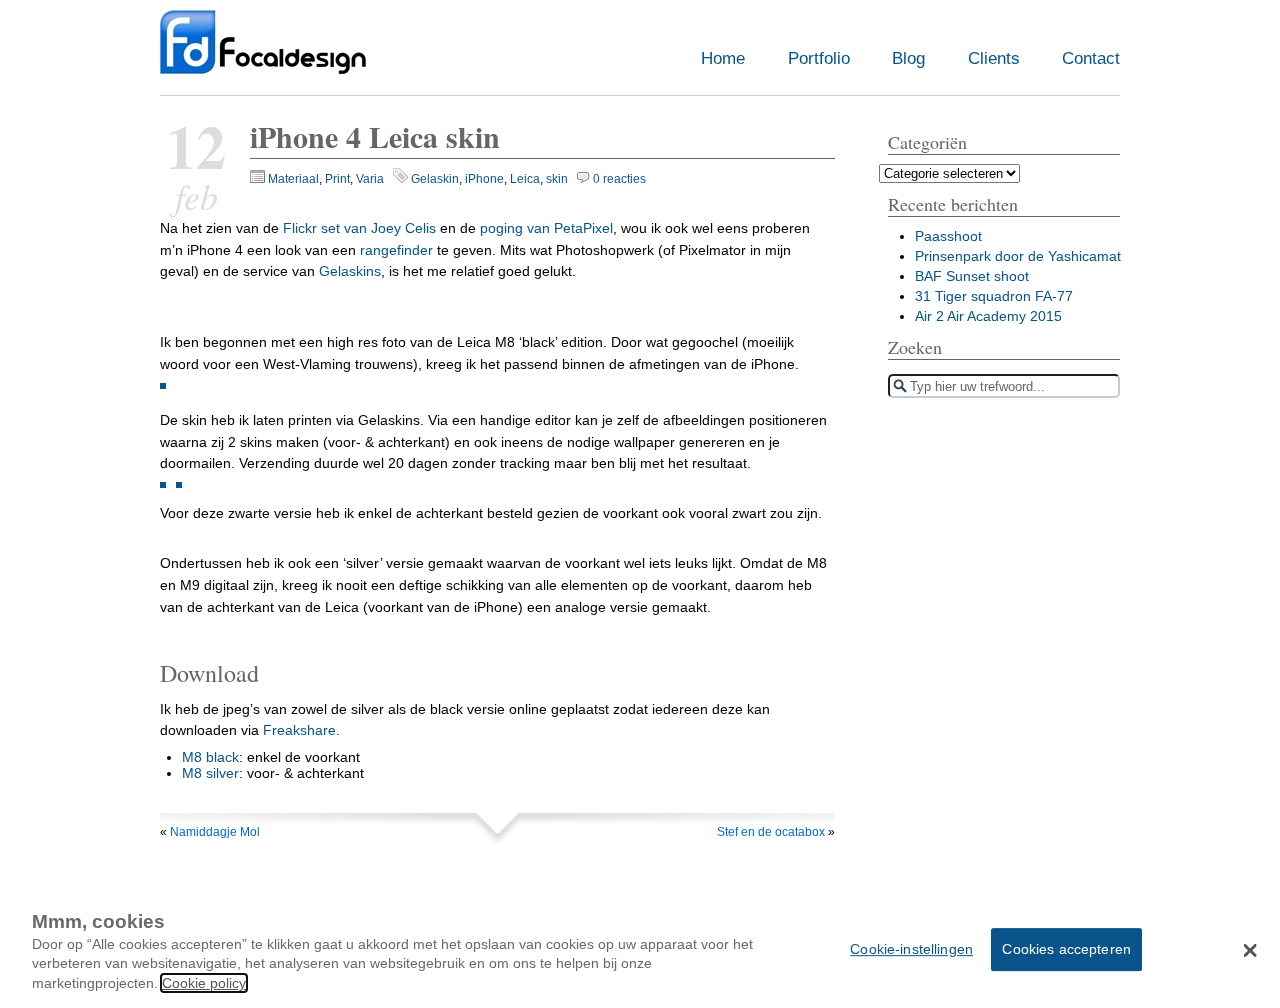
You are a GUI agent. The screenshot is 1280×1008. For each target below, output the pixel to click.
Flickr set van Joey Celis (359, 228)
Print (337, 179)
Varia (370, 179)
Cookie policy (204, 983)
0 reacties (619, 179)
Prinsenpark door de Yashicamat (1018, 256)
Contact (1091, 58)
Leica (525, 179)
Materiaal (293, 179)
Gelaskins (350, 271)
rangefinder (396, 250)
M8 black (210, 757)
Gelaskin (435, 179)
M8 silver (210, 773)
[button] (1250, 951)
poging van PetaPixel (546, 228)
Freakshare (299, 730)
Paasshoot (948, 236)
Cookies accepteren (1066, 949)
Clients (994, 58)
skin (557, 179)
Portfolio (819, 58)
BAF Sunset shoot (972, 276)
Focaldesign (263, 52)
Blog (908, 58)
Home (723, 58)
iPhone (484, 179)
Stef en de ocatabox (771, 832)
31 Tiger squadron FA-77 (994, 296)
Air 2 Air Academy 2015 (988, 316)
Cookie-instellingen (911, 949)
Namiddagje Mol (215, 832)
